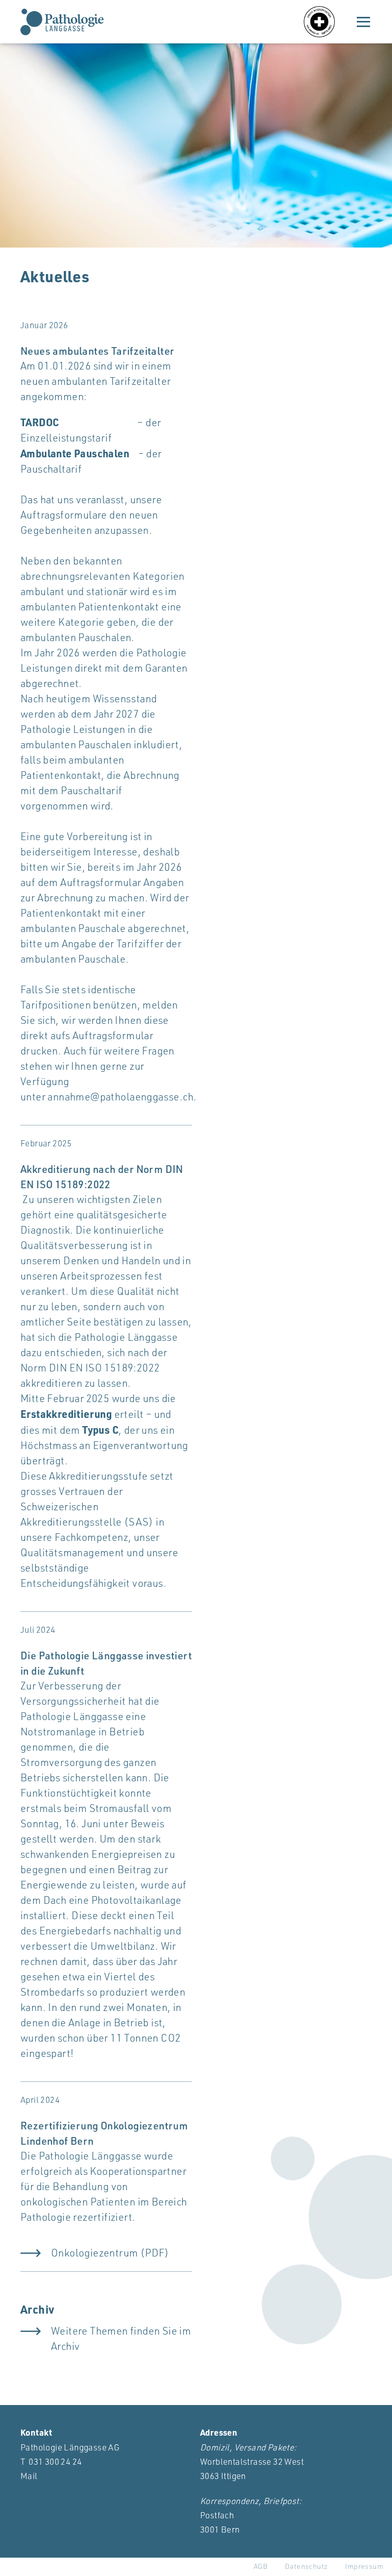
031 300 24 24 (55, 2461)
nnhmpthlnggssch (123, 1097)
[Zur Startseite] (62, 22)
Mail (29, 2476)
